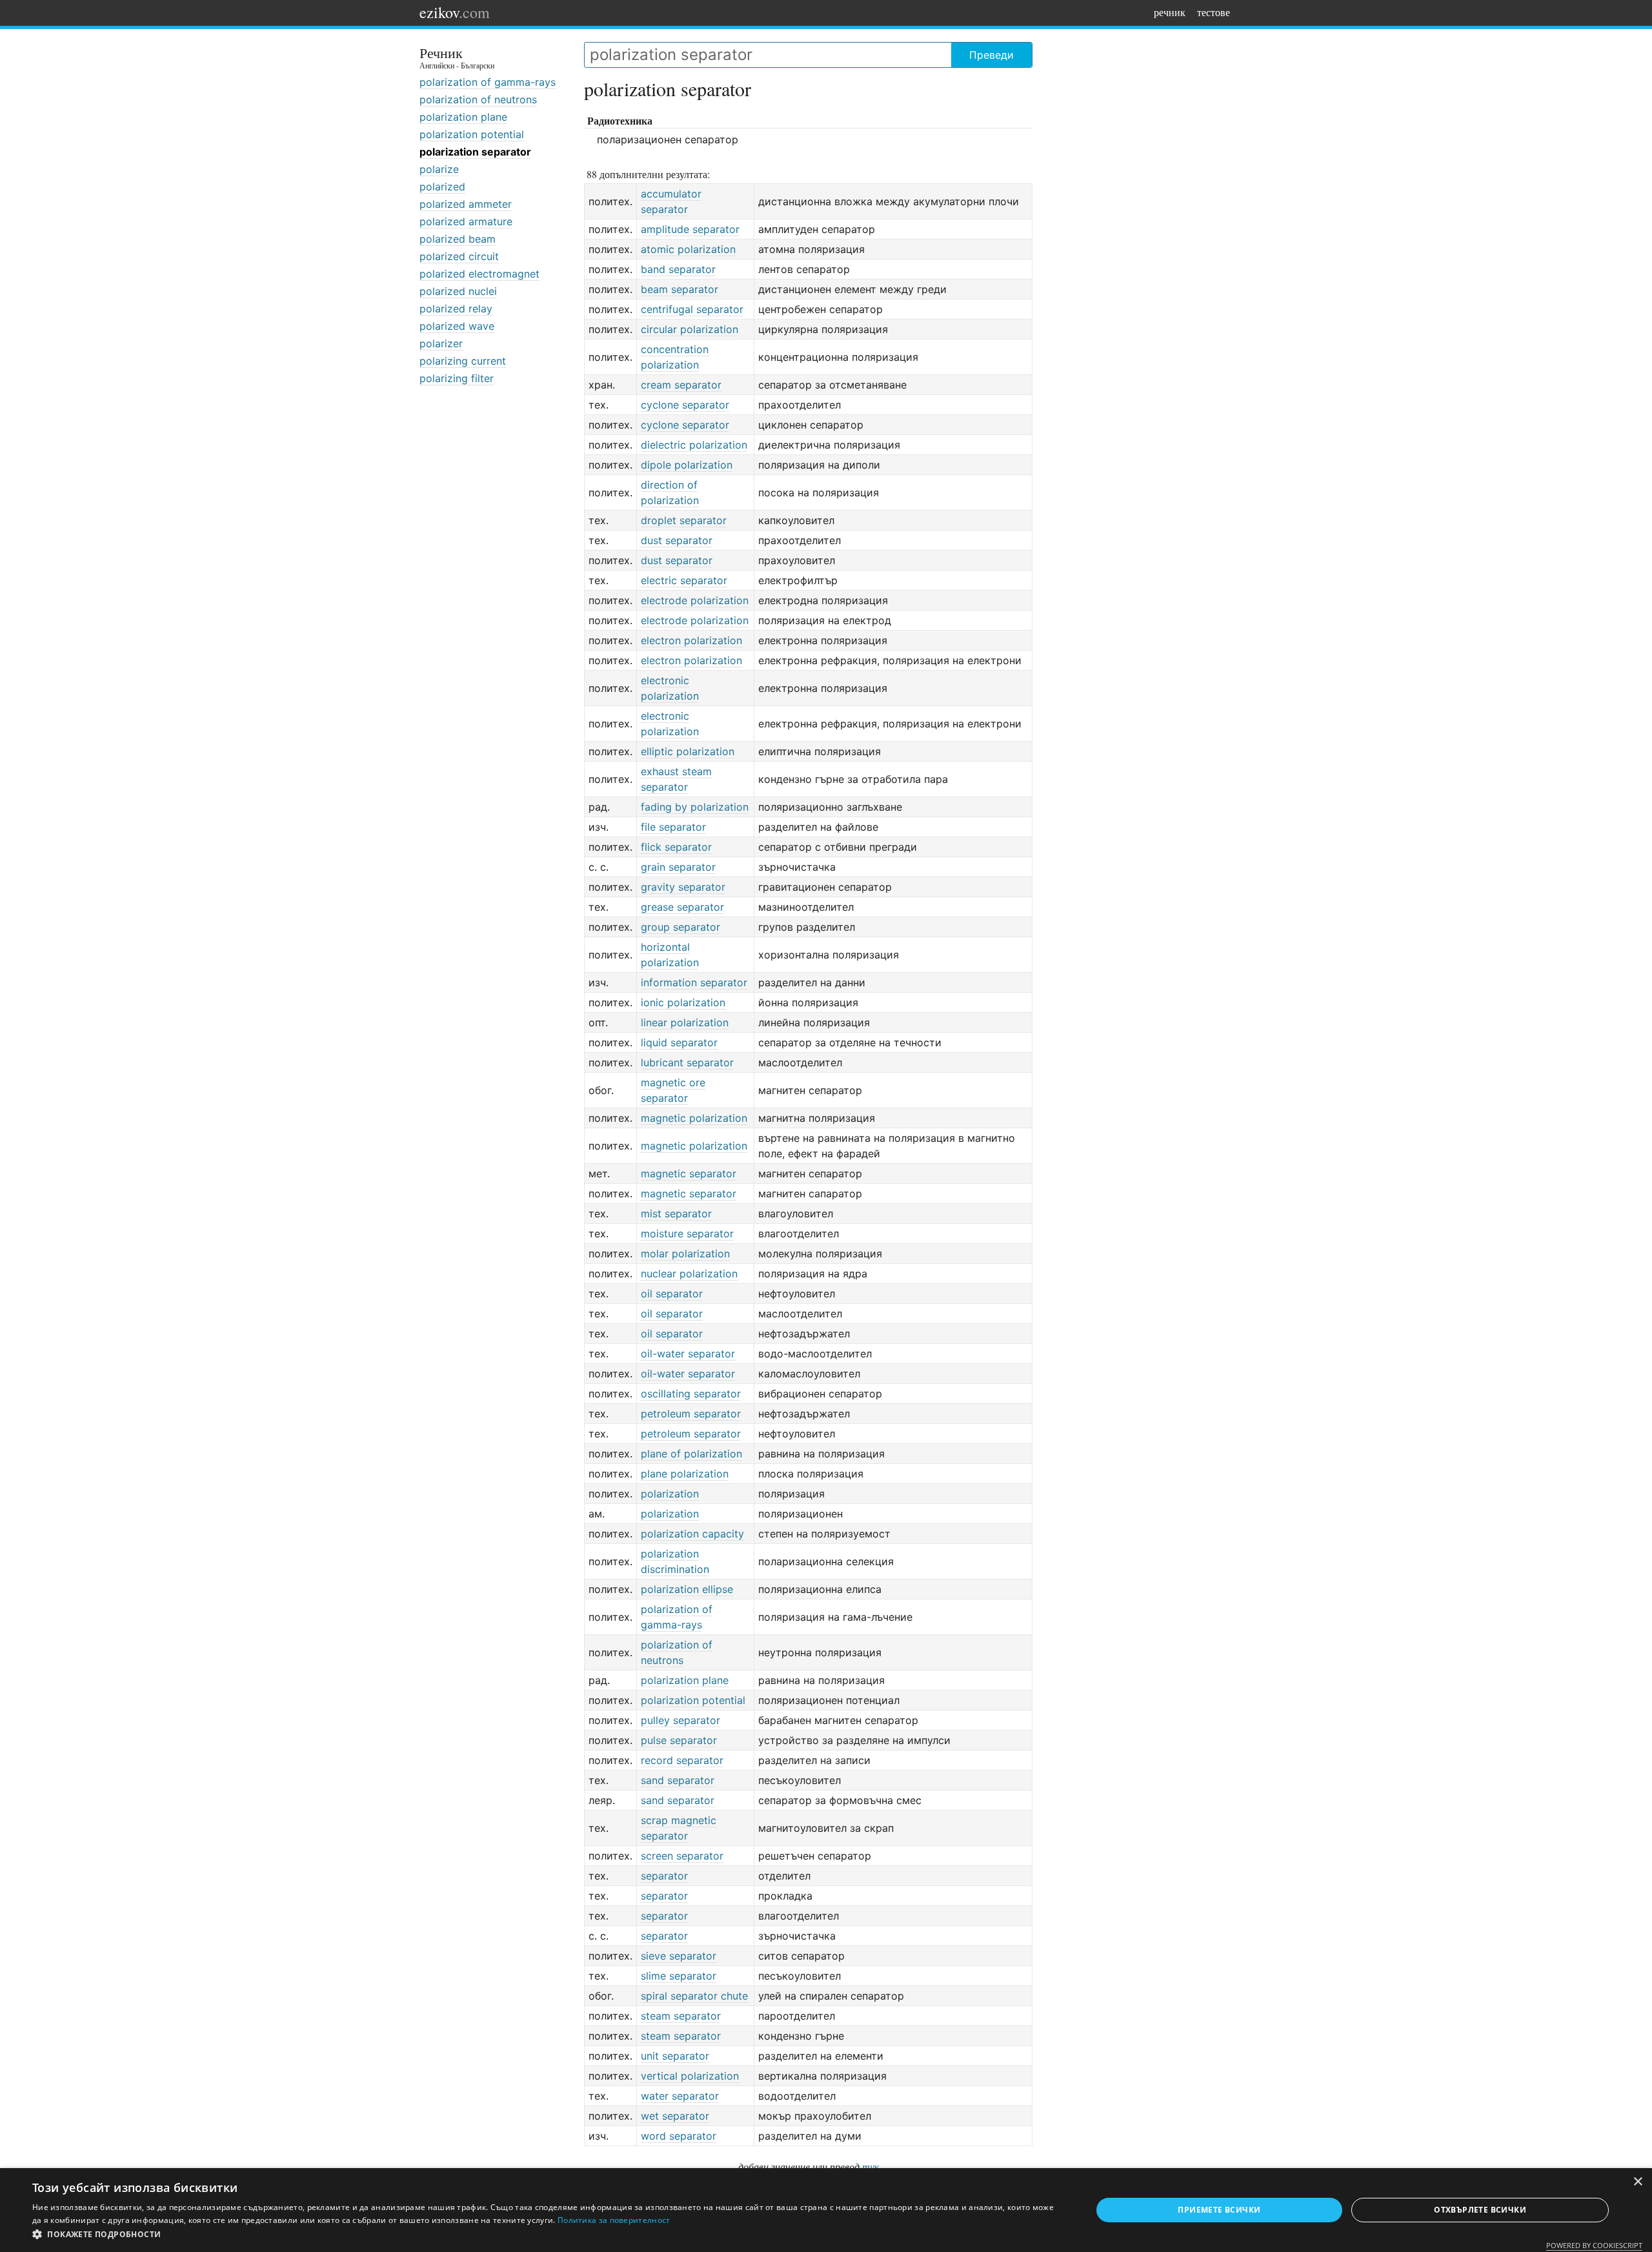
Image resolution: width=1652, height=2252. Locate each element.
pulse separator (679, 1740)
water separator (680, 2096)
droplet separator (684, 520)
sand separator (678, 1780)
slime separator (679, 1976)
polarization (670, 1494)
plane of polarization (691, 1454)
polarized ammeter (466, 204)
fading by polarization (695, 807)
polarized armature (466, 221)
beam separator (680, 289)
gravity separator (683, 887)
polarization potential (472, 134)
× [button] (1637, 2182)
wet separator (675, 2116)
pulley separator (680, 1720)
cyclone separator (685, 405)
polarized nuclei (458, 291)
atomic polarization (688, 249)
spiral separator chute (694, 1996)
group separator (680, 927)
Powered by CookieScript (1594, 2245)
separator (664, 1876)
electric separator (684, 580)
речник (1170, 12)
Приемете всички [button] (1219, 2210)
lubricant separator (687, 1062)
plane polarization (685, 1474)
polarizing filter (457, 378)
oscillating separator (691, 1394)
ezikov (455, 12)
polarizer (441, 343)
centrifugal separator (692, 309)
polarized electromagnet (479, 274)
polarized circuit (459, 256)
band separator (678, 269)
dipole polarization (687, 465)
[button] (546, 2235)
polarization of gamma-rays (488, 82)
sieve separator (679, 1956)
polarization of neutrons (478, 99)
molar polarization (685, 1253)
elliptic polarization (688, 751)
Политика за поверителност (614, 2220)
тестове (1214, 12)
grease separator (682, 907)
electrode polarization (695, 600)
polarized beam (458, 239)
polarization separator (475, 152)
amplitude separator (690, 229)
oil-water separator (688, 1354)
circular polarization (690, 329)
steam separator (681, 2016)
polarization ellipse (687, 1589)
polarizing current (463, 361)
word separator (679, 2136)
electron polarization (691, 640)
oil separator (672, 1293)
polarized (442, 187)
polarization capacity (692, 1534)
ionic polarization (683, 1002)
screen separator (682, 1856)
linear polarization (685, 1022)
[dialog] (826, 2210)
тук (871, 2166)
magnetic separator (689, 1173)
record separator (682, 1760)
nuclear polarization (689, 1273)
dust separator (677, 540)
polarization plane (463, 117)
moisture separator (687, 1233)
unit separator (675, 2056)
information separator (694, 982)
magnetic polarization (694, 1118)
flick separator (676, 847)
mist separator (676, 1213)
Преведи (992, 55)
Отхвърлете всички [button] (1480, 2210)
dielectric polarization (694, 445)
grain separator (678, 867)
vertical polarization (690, 2076)
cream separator (681, 385)
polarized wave (457, 326)
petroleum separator (691, 1414)
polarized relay (456, 309)
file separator (673, 827)
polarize (439, 169)
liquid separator (679, 1042)
